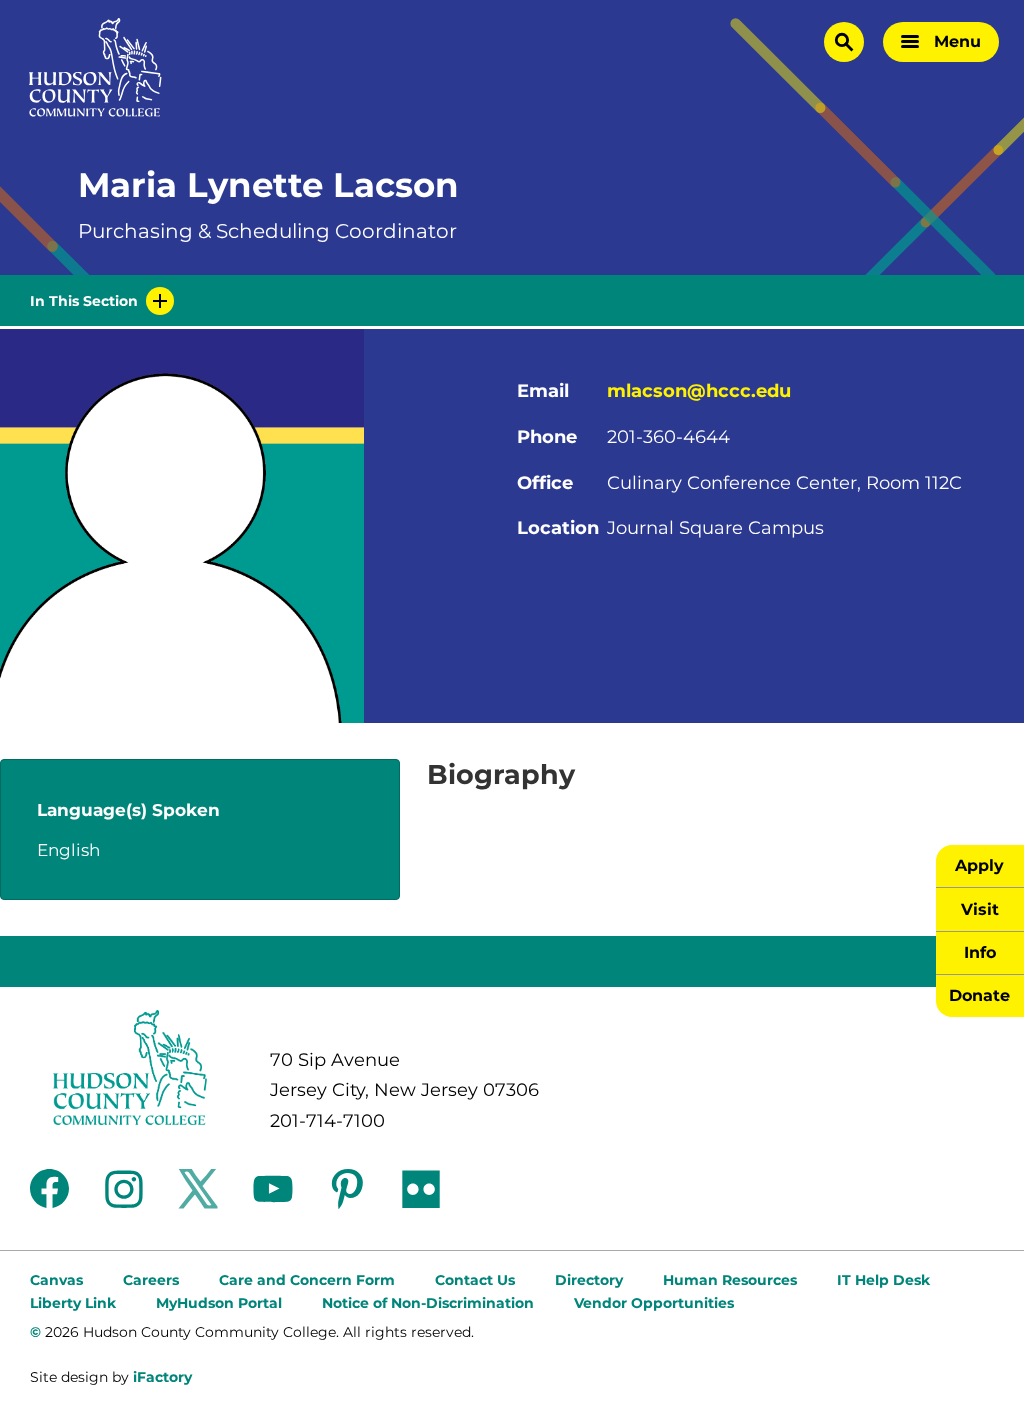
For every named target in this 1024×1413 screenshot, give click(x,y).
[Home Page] (95, 67)
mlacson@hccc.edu (699, 391)
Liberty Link (73, 1303)
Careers (151, 1280)
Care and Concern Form (307, 1280)
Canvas (56, 1280)
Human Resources (730, 1280)
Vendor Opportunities (654, 1303)
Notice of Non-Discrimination (428, 1303)
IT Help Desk (883, 1280)
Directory (589, 1280)
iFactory (162, 1377)
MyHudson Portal (219, 1303)
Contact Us (475, 1280)
